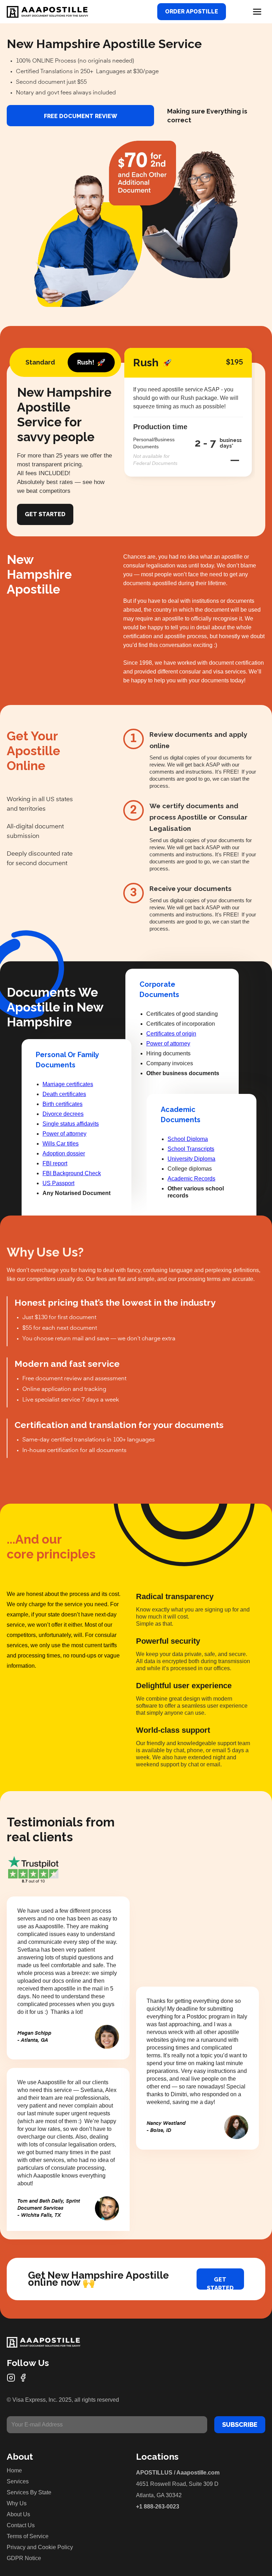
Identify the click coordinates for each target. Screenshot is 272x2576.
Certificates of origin (171, 1034)
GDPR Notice (24, 2558)
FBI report (55, 1163)
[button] (257, 12)
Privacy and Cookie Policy (40, 2547)
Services (18, 2481)
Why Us (17, 2503)
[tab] (40, 362)
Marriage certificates (68, 1084)
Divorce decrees (63, 1114)
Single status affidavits (71, 1124)
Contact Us (21, 2525)
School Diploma (188, 1139)
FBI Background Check (72, 1173)
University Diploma (191, 1159)
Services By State (29, 2492)
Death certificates (64, 1094)
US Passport (58, 1183)
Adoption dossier (64, 1153)
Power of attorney (64, 1134)
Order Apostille (192, 11)
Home (14, 2470)
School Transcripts (191, 1149)
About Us (18, 2514)
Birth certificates (63, 1104)
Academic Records (191, 1179)
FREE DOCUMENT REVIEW (81, 116)
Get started (220, 2283)
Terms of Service (28, 2536)
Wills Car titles (61, 1144)
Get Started (45, 514)
